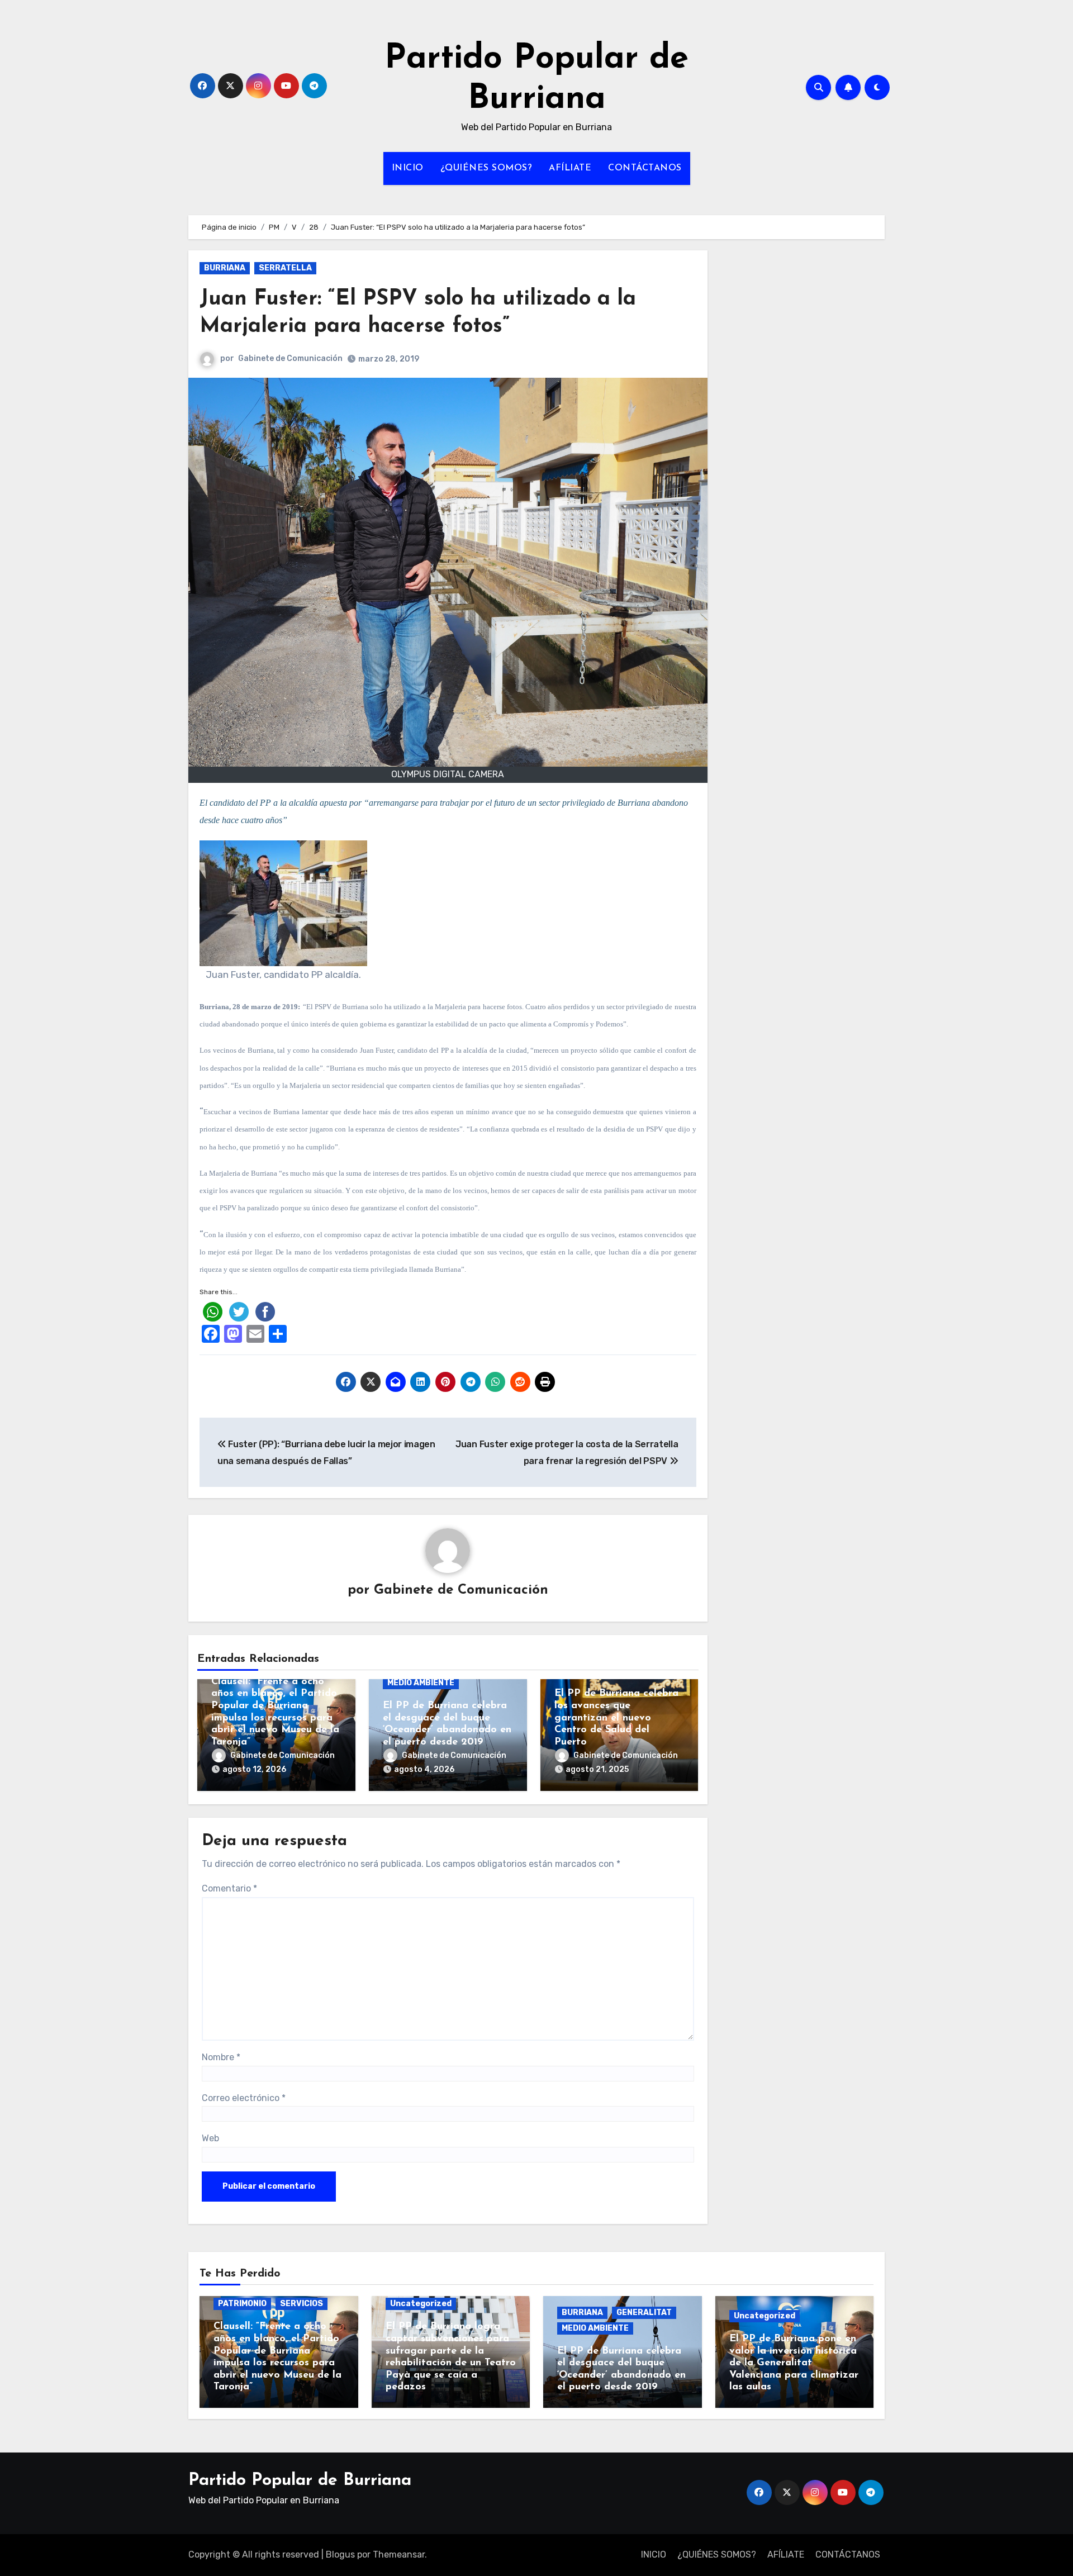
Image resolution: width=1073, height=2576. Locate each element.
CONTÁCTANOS (645, 168)
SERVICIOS (302, 2304)
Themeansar (399, 2554)
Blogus (340, 2554)
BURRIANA (225, 268)
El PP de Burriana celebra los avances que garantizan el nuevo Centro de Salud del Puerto (616, 1718)
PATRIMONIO (242, 2304)
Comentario (229, 1888)
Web (210, 2138)
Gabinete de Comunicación (290, 358)
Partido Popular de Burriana (300, 2481)
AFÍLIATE (570, 168)
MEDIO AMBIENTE (421, 1683)
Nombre (221, 2057)
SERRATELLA (285, 268)
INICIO (408, 168)
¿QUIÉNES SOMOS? (486, 168)
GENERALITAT (644, 2313)
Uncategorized (421, 2304)
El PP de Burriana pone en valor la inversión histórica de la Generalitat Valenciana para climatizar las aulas (794, 2363)
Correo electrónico (244, 2098)
